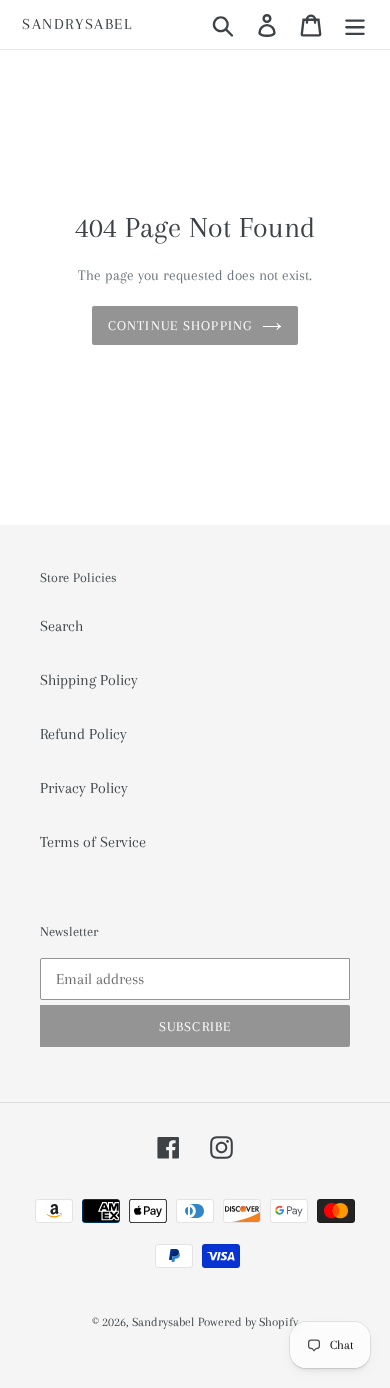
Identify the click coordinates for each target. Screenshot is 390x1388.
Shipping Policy (89, 680)
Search (61, 626)
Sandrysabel (77, 24)
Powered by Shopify (248, 1322)
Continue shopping (180, 325)
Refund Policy (83, 734)
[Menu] (355, 24)
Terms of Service (93, 842)
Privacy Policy (84, 788)
